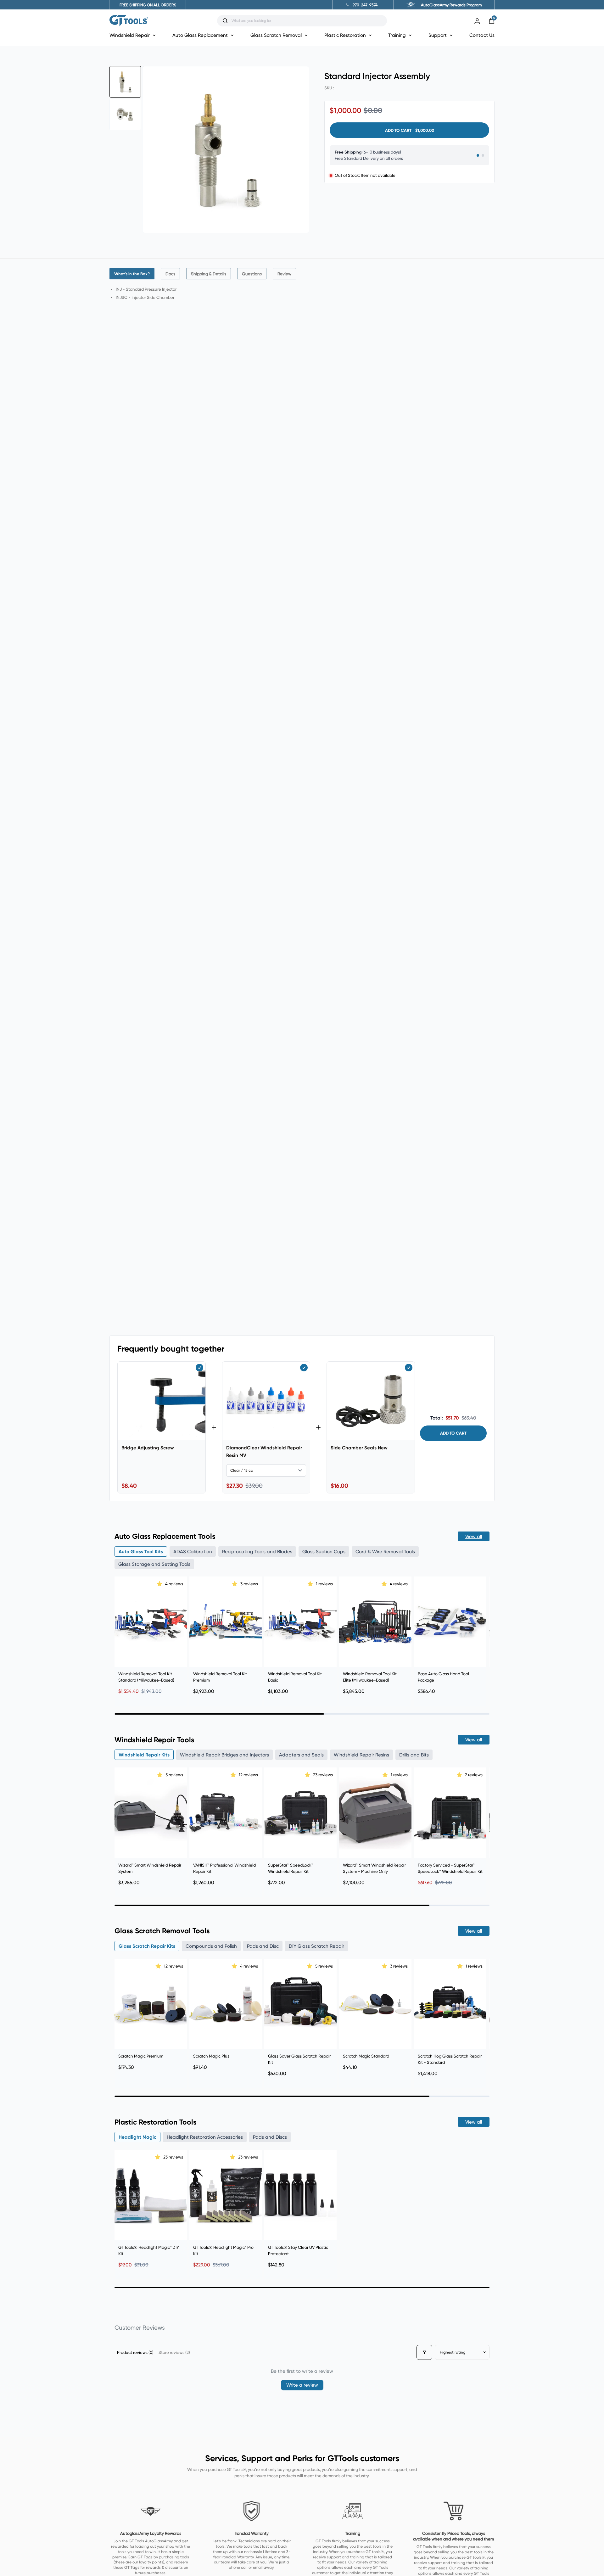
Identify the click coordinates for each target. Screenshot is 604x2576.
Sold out (450, 1848)
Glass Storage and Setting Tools (154, 1564)
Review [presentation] (284, 274)
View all (474, 1536)
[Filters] (424, 2352)
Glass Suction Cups (324, 1551)
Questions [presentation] (252, 274)
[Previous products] (121, 1633)
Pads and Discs (270, 2137)
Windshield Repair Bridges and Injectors (224, 1755)
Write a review (302, 2385)
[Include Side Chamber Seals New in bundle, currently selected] (409, 1368)
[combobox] (307, 21)
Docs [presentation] (170, 274)
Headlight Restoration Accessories (205, 2137)
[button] (160, 1584)
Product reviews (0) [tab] (135, 2352)
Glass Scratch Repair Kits (147, 1946)
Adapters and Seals (301, 1755)
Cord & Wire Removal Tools (385, 1551)
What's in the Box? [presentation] (132, 274)
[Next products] (483, 1633)
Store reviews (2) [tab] (174, 2352)
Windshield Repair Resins (361, 1755)
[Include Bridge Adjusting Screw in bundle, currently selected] (199, 1368)
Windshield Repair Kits (144, 1755)
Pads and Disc (263, 1946)
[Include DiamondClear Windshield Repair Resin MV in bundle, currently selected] (304, 1368)
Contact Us (482, 35)
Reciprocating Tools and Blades (257, 1551)
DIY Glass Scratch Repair (316, 1946)
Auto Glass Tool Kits (141, 1551)
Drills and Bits (414, 1755)
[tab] (132, 274)
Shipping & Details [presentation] (209, 274)
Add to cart (453, 1433)
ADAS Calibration (193, 1551)
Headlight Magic (137, 2137)
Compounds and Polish (211, 1946)
